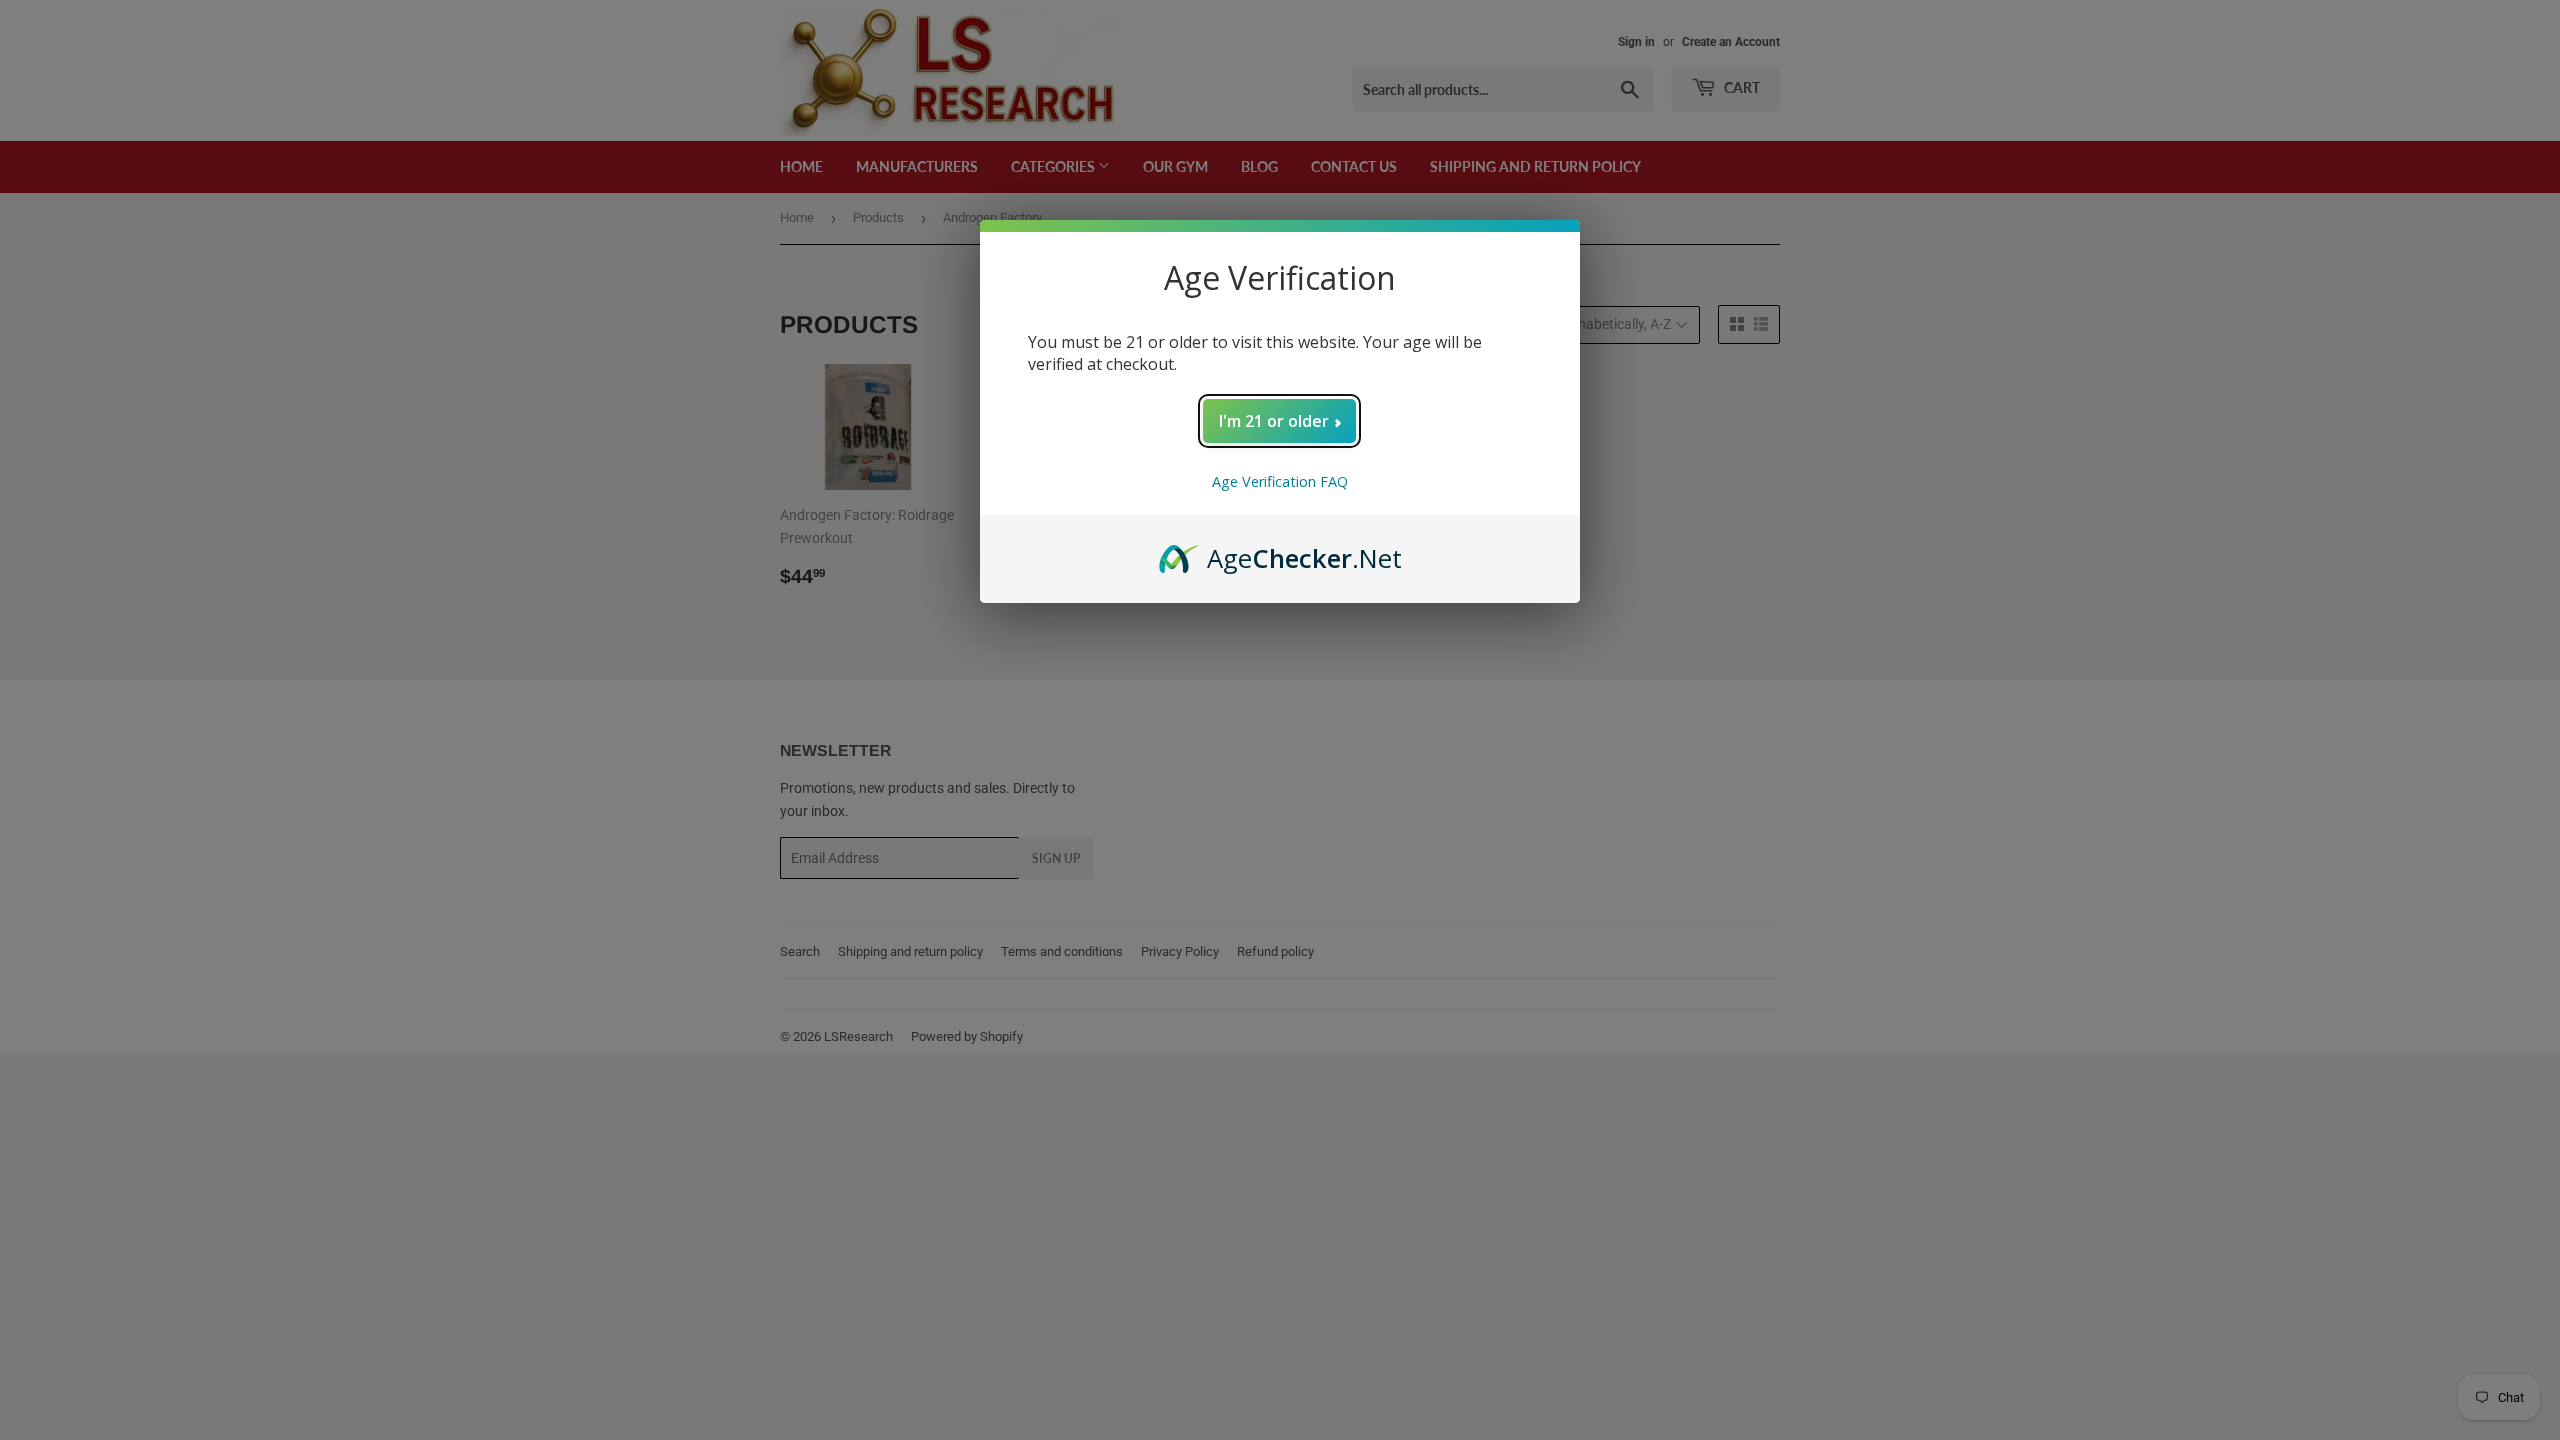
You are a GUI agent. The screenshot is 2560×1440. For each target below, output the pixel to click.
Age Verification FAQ (1280, 481)
